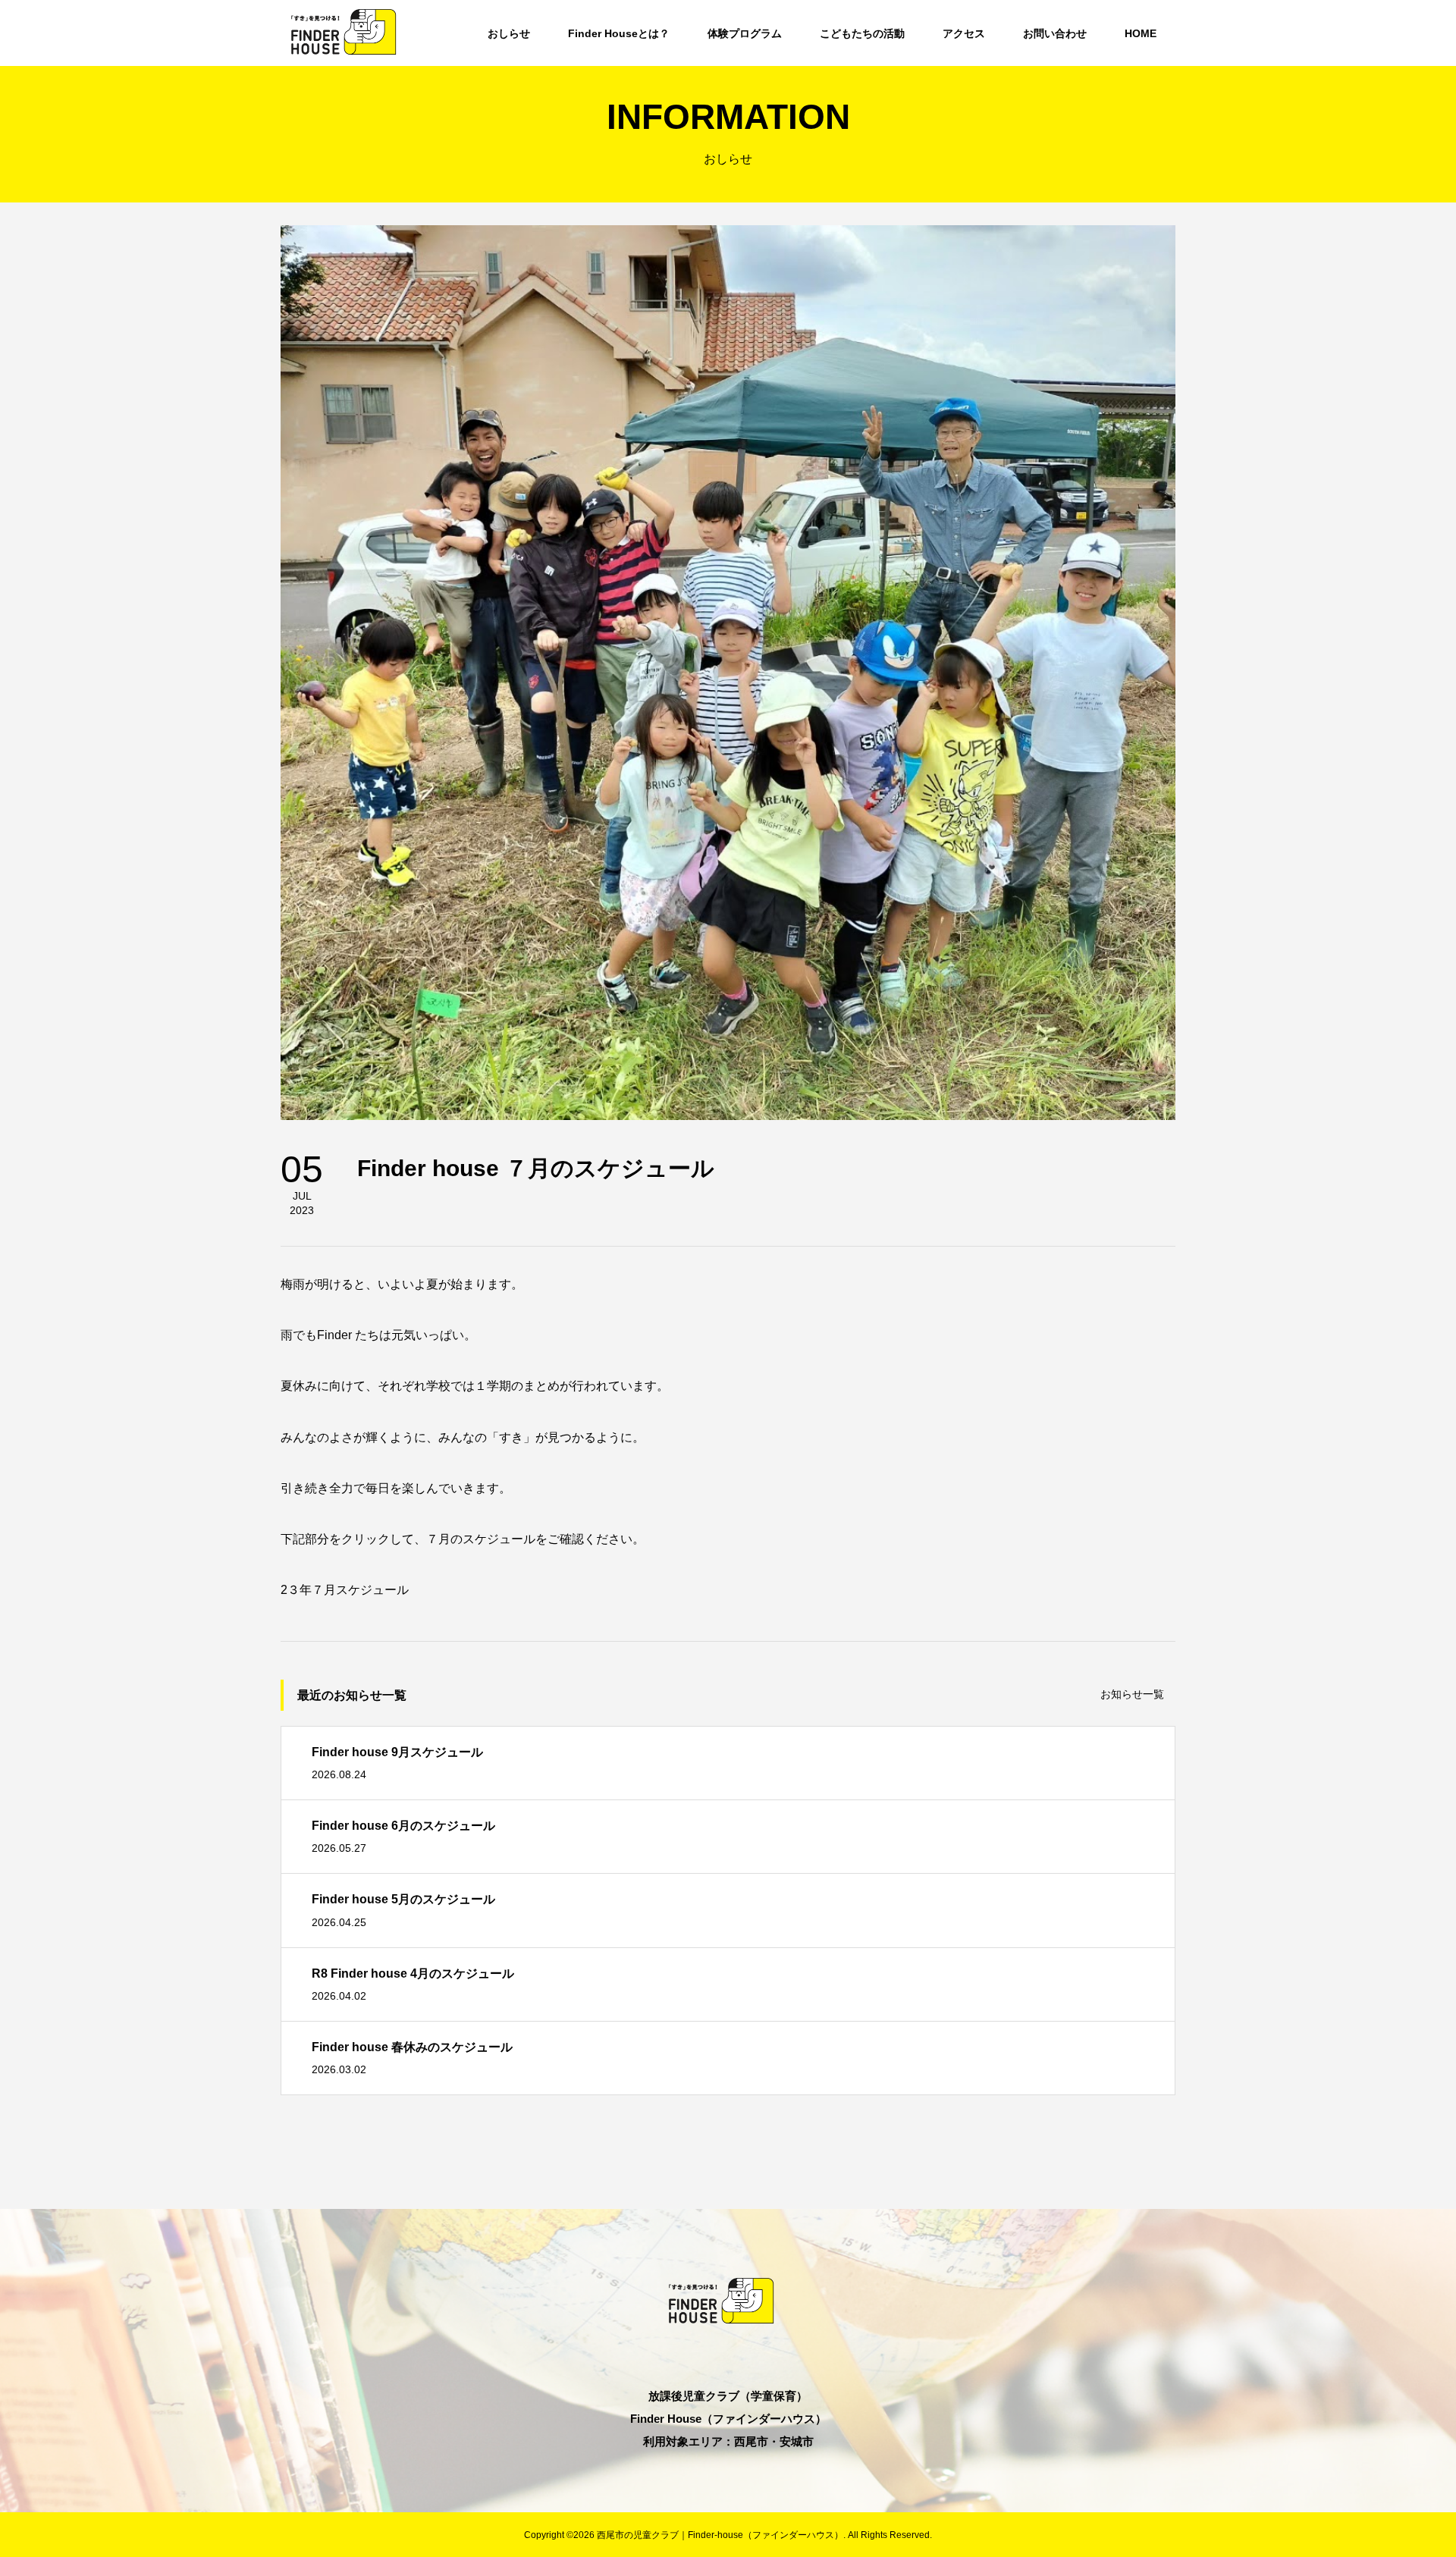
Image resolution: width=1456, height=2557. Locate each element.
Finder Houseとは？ (619, 33)
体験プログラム (745, 33)
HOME (1141, 33)
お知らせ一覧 (1132, 1694)
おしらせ (509, 33)
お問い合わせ (1055, 33)
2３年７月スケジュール (345, 1590)
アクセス (964, 33)
